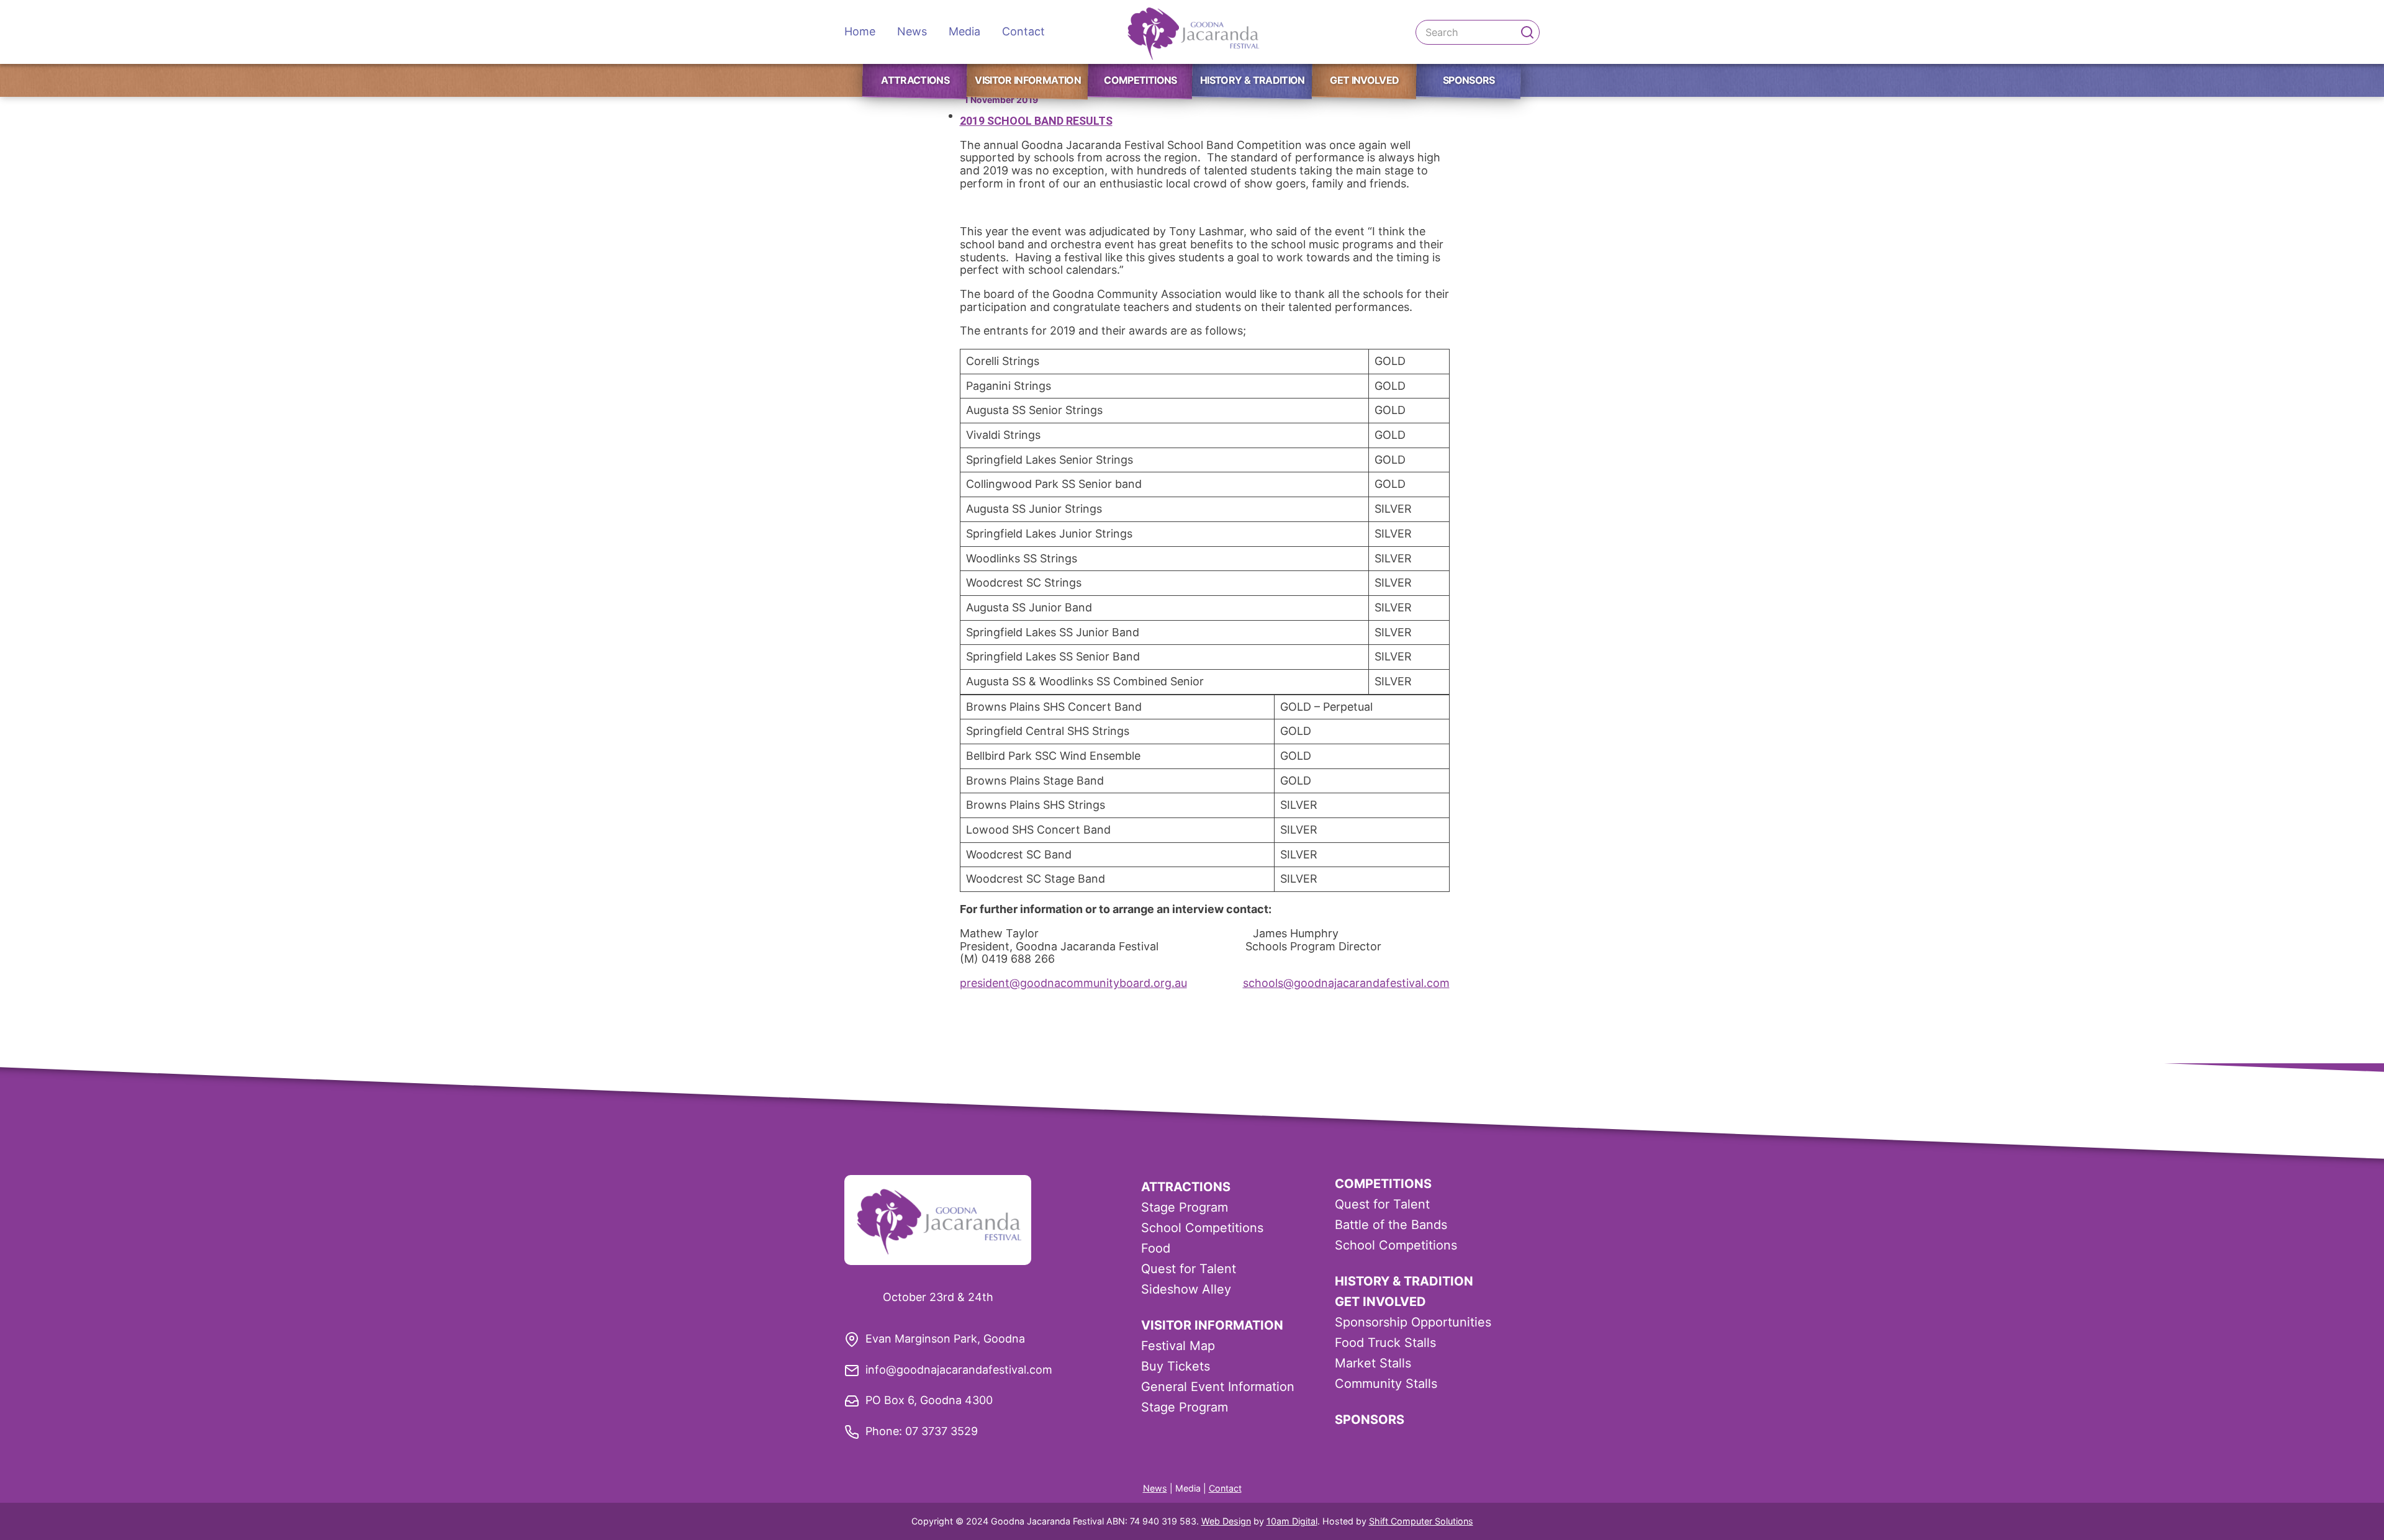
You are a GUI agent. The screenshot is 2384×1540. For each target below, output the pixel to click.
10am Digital (1292, 1521)
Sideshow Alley (1186, 1289)
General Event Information (1218, 1387)
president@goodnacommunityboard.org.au (1073, 983)
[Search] (1527, 32)
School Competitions (1202, 1228)
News (912, 31)
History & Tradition (1253, 80)
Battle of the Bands (1391, 1225)
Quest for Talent (1189, 1269)
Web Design (1226, 1521)
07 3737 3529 (941, 1431)
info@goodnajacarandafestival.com (959, 1370)
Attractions (915, 80)
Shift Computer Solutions (1421, 1521)
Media (964, 31)
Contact (1023, 31)
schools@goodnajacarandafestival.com (1346, 983)
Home (860, 31)
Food (1156, 1248)
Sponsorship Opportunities (1413, 1322)
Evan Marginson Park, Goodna (945, 1339)
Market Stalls (1373, 1363)
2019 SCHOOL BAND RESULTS (1036, 121)
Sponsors (1469, 80)
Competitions (1140, 80)
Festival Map (1178, 1346)
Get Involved (1364, 80)
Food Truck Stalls (1385, 1343)
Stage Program (1185, 1207)
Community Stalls (1386, 1384)
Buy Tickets (1176, 1366)
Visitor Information (1028, 80)
